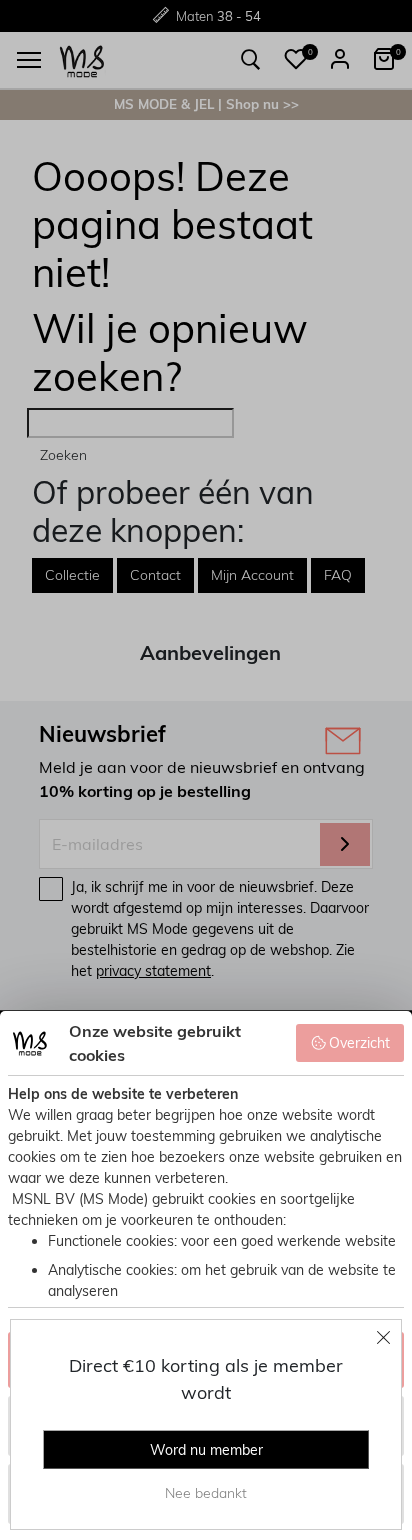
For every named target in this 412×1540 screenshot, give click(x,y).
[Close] (384, 1337)
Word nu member (206, 1450)
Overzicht (359, 1043)
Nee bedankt (206, 1493)
